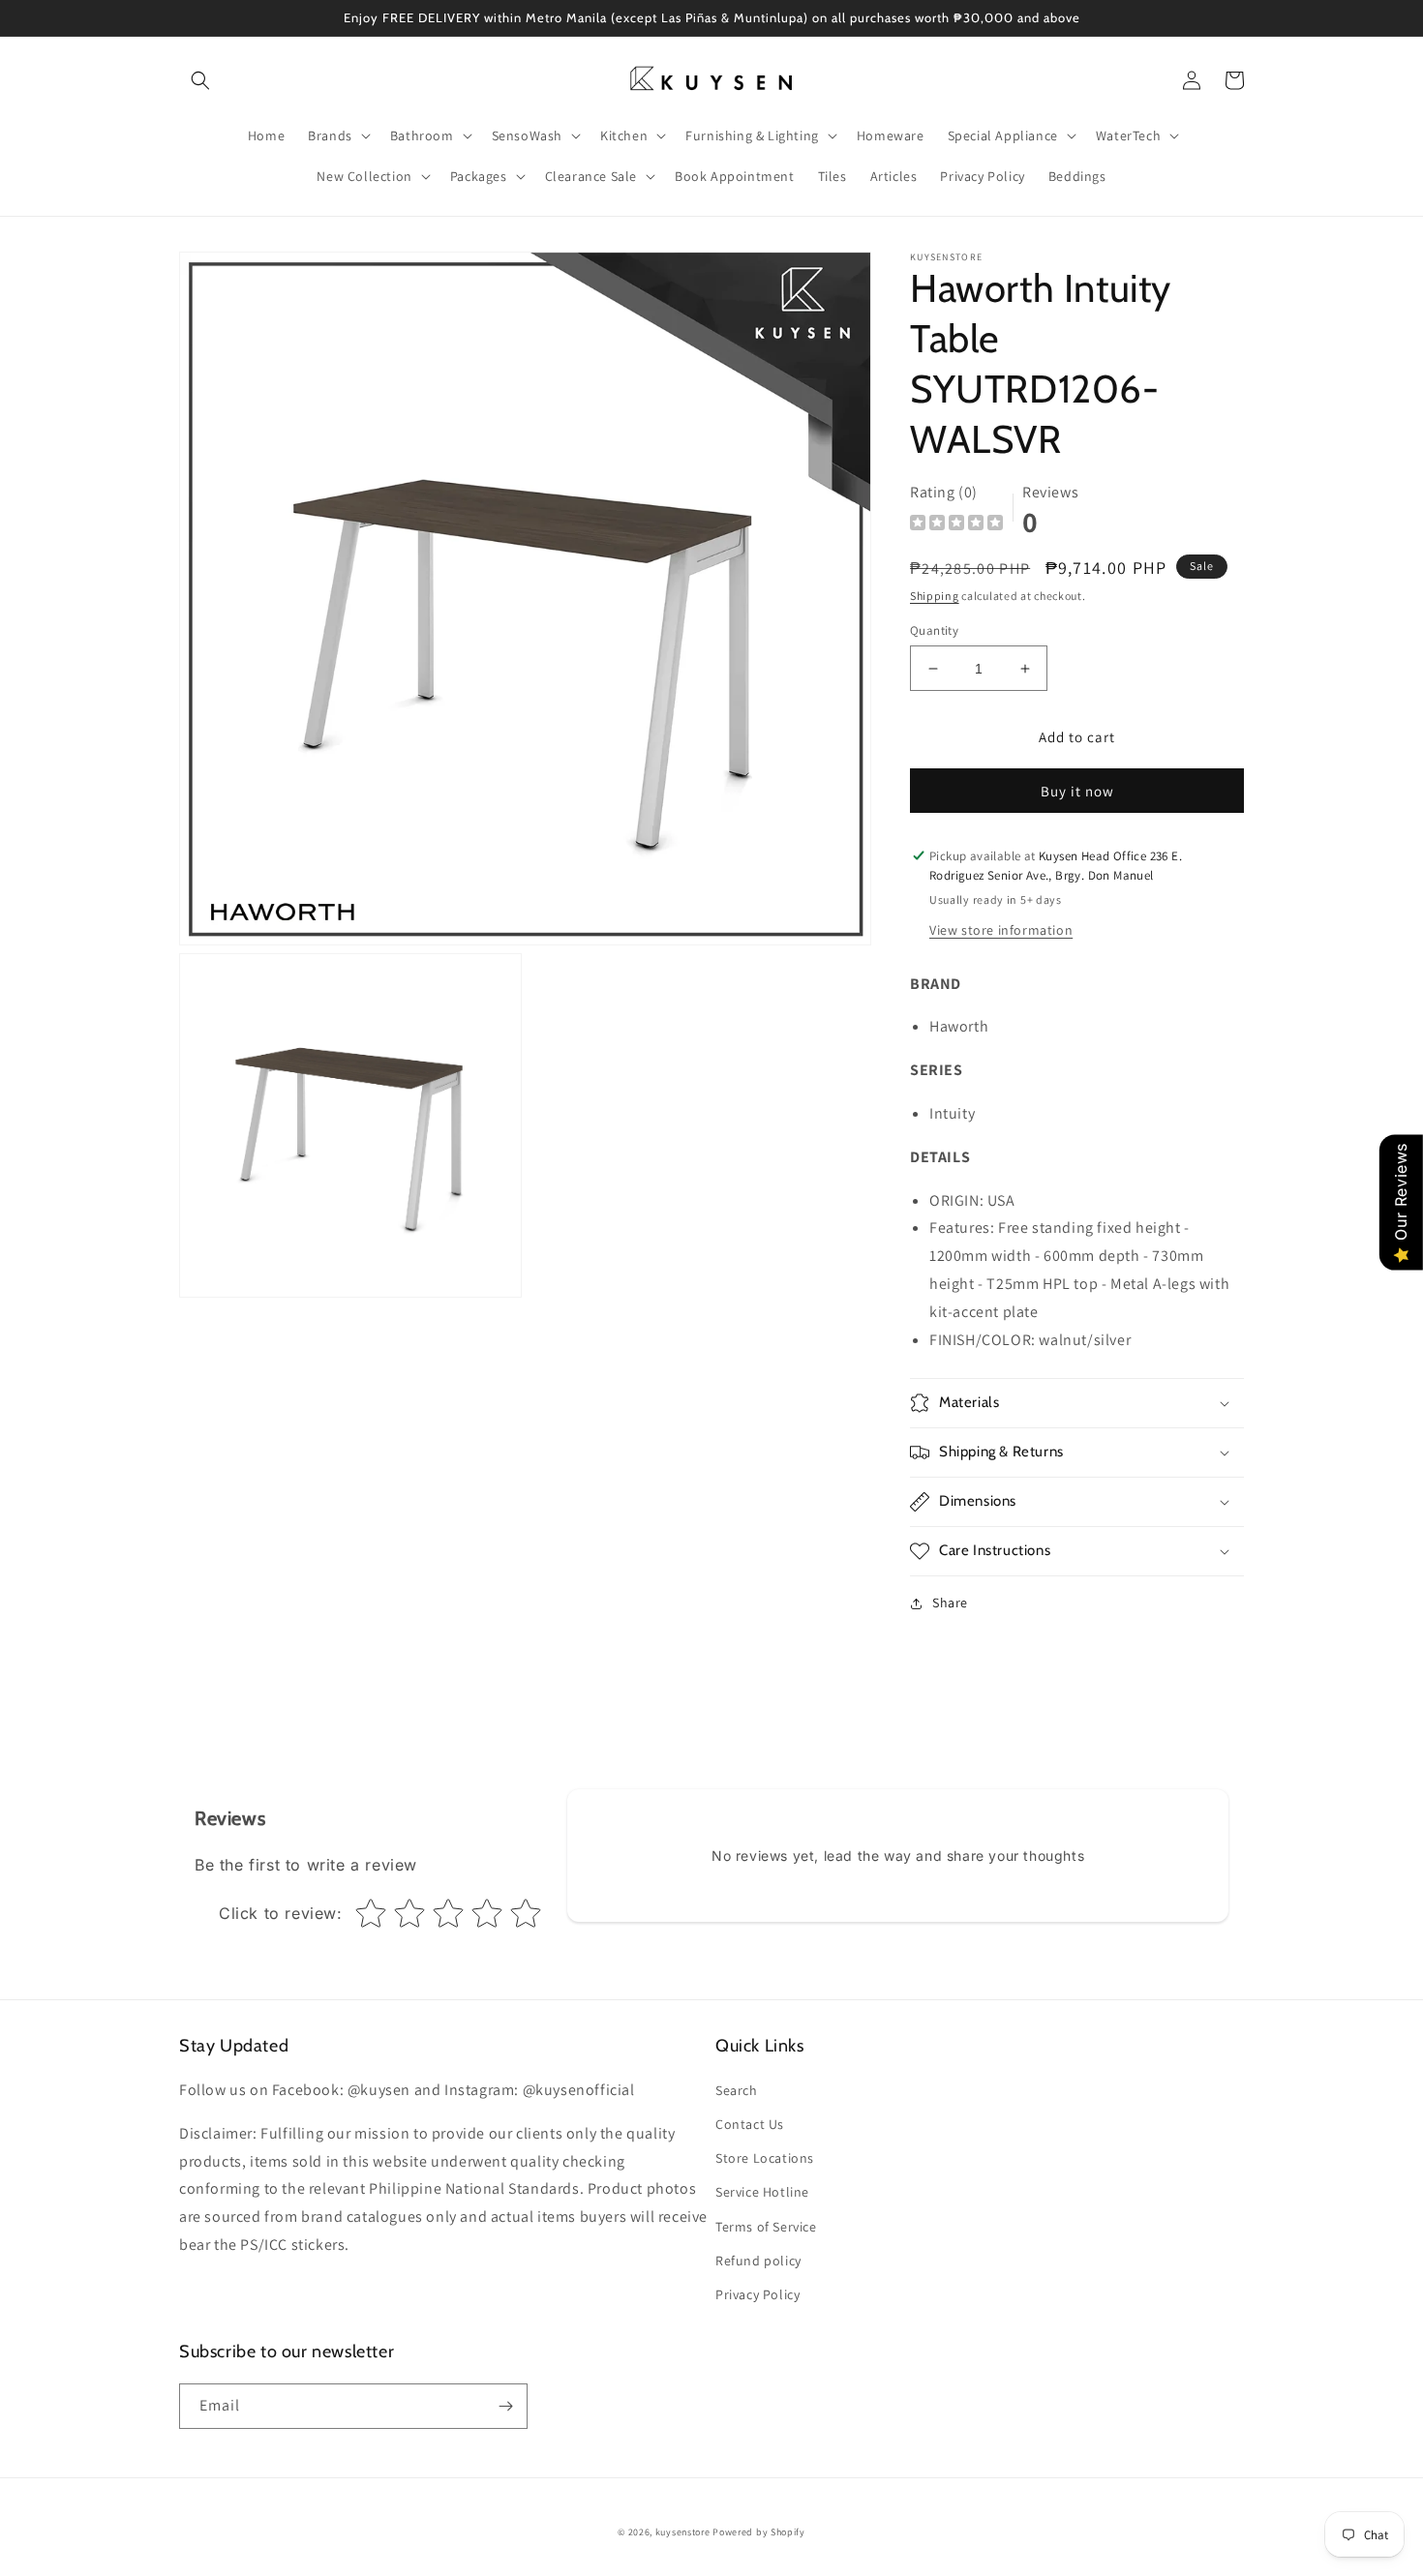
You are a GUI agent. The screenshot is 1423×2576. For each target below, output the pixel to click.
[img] (956, 525)
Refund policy (758, 2261)
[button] (200, 80)
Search (737, 2090)
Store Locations (765, 2158)
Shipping (935, 596)
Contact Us (750, 2124)
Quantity (934, 630)
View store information (1001, 930)
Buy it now (1077, 791)
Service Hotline (762, 2192)
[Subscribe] (505, 2406)
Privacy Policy (757, 2294)
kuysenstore (683, 2532)
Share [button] (950, 1603)
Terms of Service (766, 2227)
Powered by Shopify (759, 2532)
